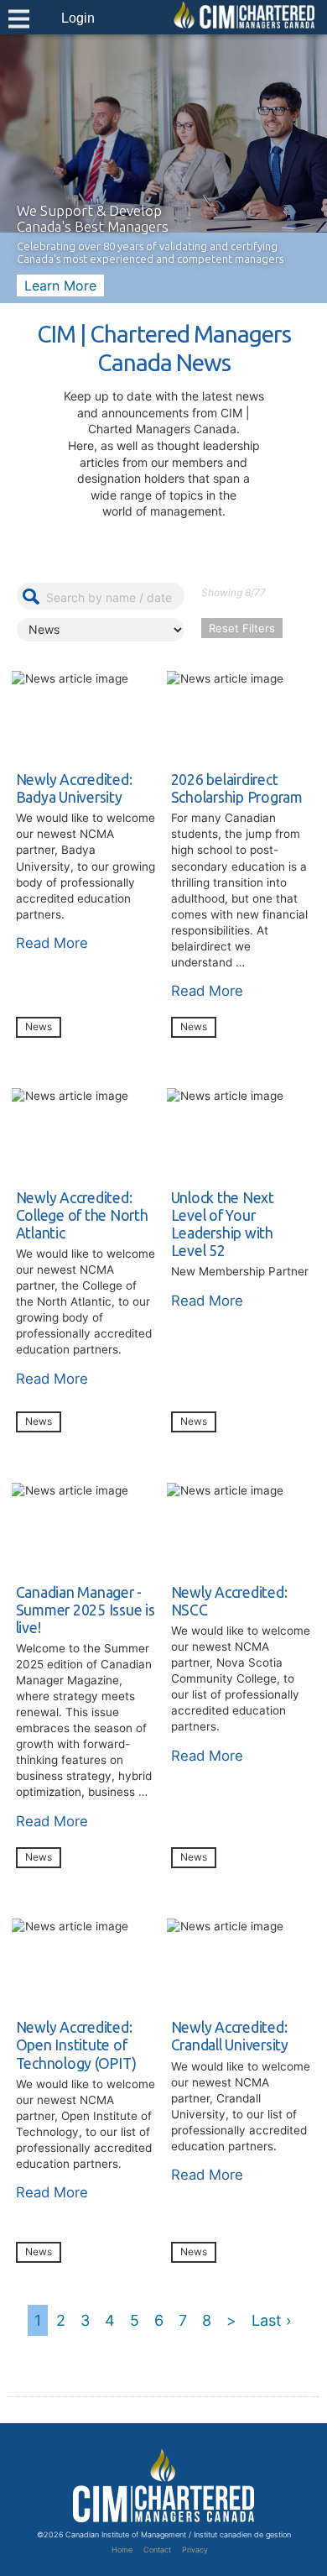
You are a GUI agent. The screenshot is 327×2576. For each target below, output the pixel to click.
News (39, 1026)
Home (122, 2550)
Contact (157, 2550)
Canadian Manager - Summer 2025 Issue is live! (86, 1610)
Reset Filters (242, 628)
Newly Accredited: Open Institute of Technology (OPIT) (76, 2045)
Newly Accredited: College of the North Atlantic (82, 1215)
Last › (271, 2320)
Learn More (60, 285)
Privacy (195, 2550)
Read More (52, 943)
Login (78, 18)
